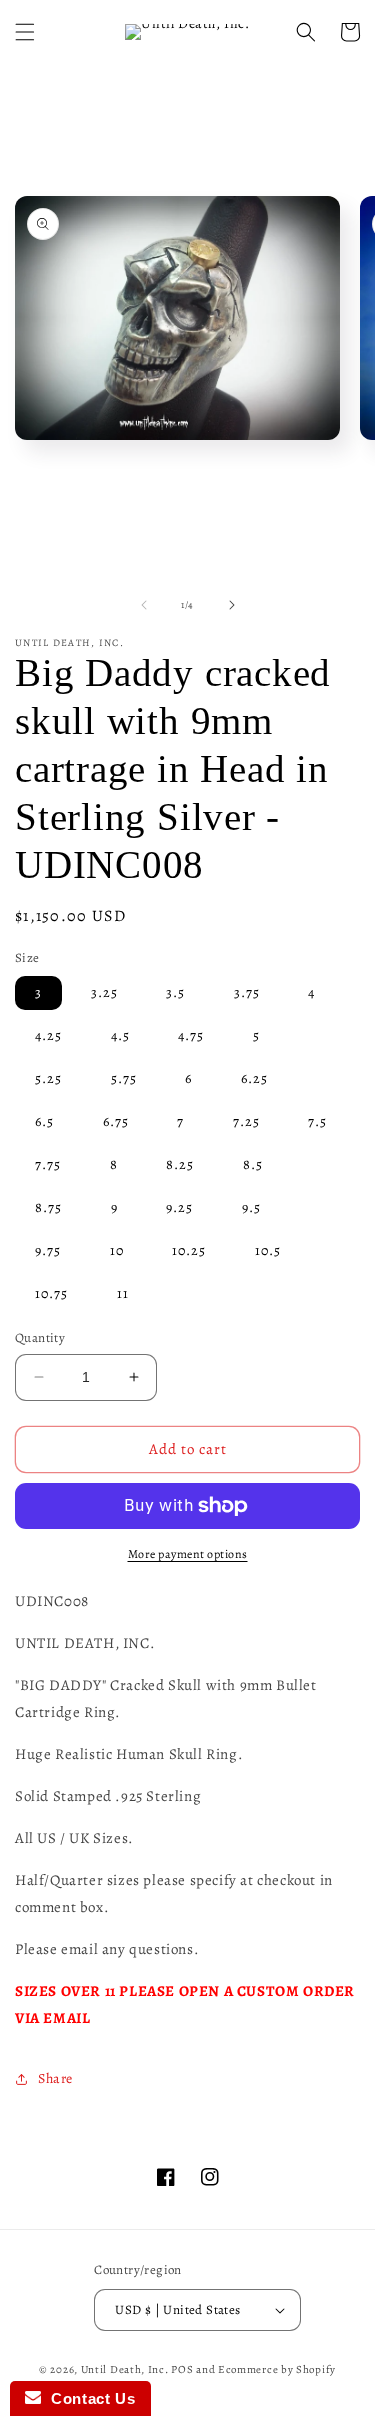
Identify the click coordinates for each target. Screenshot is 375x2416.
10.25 (189, 1250)
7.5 (317, 1121)
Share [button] (55, 2078)
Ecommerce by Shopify (277, 2369)
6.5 (44, 1121)
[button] (25, 32)
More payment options (188, 1554)
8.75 (48, 1207)
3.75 (247, 992)
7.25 (246, 1121)
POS (182, 2369)
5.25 (48, 1078)
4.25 (48, 1035)
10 (117, 1250)
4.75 (191, 1035)
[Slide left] (144, 605)
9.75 (48, 1250)
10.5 (268, 1250)
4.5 (120, 1035)
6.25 (254, 1078)
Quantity (40, 1337)
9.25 (179, 1207)
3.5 (175, 992)
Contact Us (88, 2398)
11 (123, 1293)
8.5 (253, 1164)
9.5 (251, 1207)
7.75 (48, 1164)
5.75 (124, 1078)
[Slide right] (232, 605)
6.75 (116, 1121)
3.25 (104, 992)
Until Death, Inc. (125, 2369)
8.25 (180, 1164)
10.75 (51, 1293)
